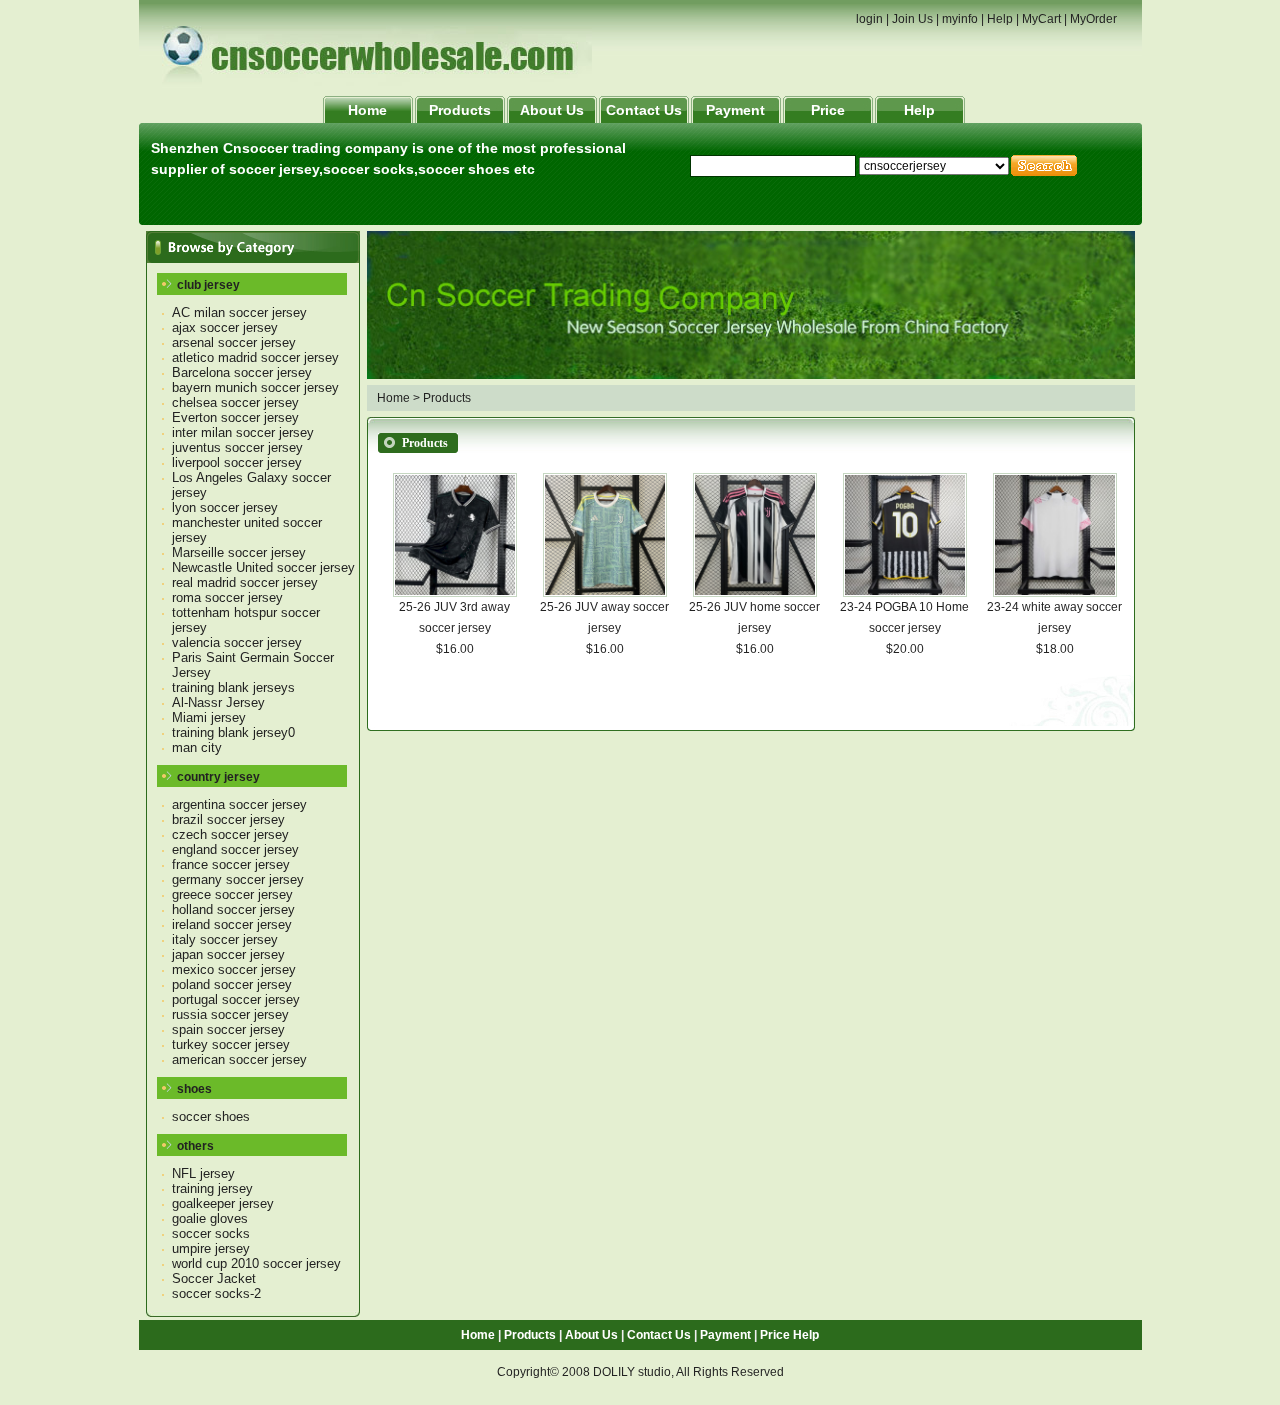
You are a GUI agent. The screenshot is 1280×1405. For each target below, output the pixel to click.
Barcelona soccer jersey (242, 372)
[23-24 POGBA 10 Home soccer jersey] (905, 593)
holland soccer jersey (233, 909)
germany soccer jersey (238, 879)
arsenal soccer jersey (234, 342)
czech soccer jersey (230, 834)
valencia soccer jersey (237, 642)
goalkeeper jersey (223, 1203)
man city (197, 747)
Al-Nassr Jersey (218, 702)
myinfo (960, 19)
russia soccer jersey (230, 1014)
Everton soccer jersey (235, 417)
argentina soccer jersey (239, 804)
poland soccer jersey (232, 984)
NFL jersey (203, 1173)
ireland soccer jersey (232, 924)
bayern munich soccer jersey (255, 387)
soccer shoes (211, 1116)
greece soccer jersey (232, 894)
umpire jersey (211, 1248)
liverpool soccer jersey (237, 462)
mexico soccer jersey (234, 969)
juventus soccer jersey (237, 447)
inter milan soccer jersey (243, 432)
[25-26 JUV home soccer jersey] (755, 593)
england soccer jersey (235, 849)
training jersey (212, 1188)
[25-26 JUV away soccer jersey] (605, 593)
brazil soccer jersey (228, 819)
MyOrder (1093, 19)
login (869, 19)
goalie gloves (210, 1218)
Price (828, 110)
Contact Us (644, 110)
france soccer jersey (231, 864)
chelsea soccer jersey (235, 402)
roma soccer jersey (227, 597)
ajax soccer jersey (225, 327)
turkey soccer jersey (231, 1044)
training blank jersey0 (233, 732)
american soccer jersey (239, 1059)
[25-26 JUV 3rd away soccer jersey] (455, 593)
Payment (735, 110)
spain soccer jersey (228, 1029)
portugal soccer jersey (236, 999)
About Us (552, 110)
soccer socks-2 (216, 1293)
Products (460, 110)
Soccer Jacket (214, 1278)
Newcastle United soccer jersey (263, 567)
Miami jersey (209, 717)
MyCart (1041, 19)
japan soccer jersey (228, 954)
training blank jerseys (233, 687)
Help (1000, 19)
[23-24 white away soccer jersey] (1055, 593)
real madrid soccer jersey (245, 582)
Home (367, 110)
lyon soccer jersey (225, 507)
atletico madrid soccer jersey (255, 357)
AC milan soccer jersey (239, 312)
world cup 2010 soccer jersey (256, 1263)
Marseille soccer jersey (239, 552)
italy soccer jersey (225, 939)
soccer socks (211, 1233)
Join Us (912, 19)
